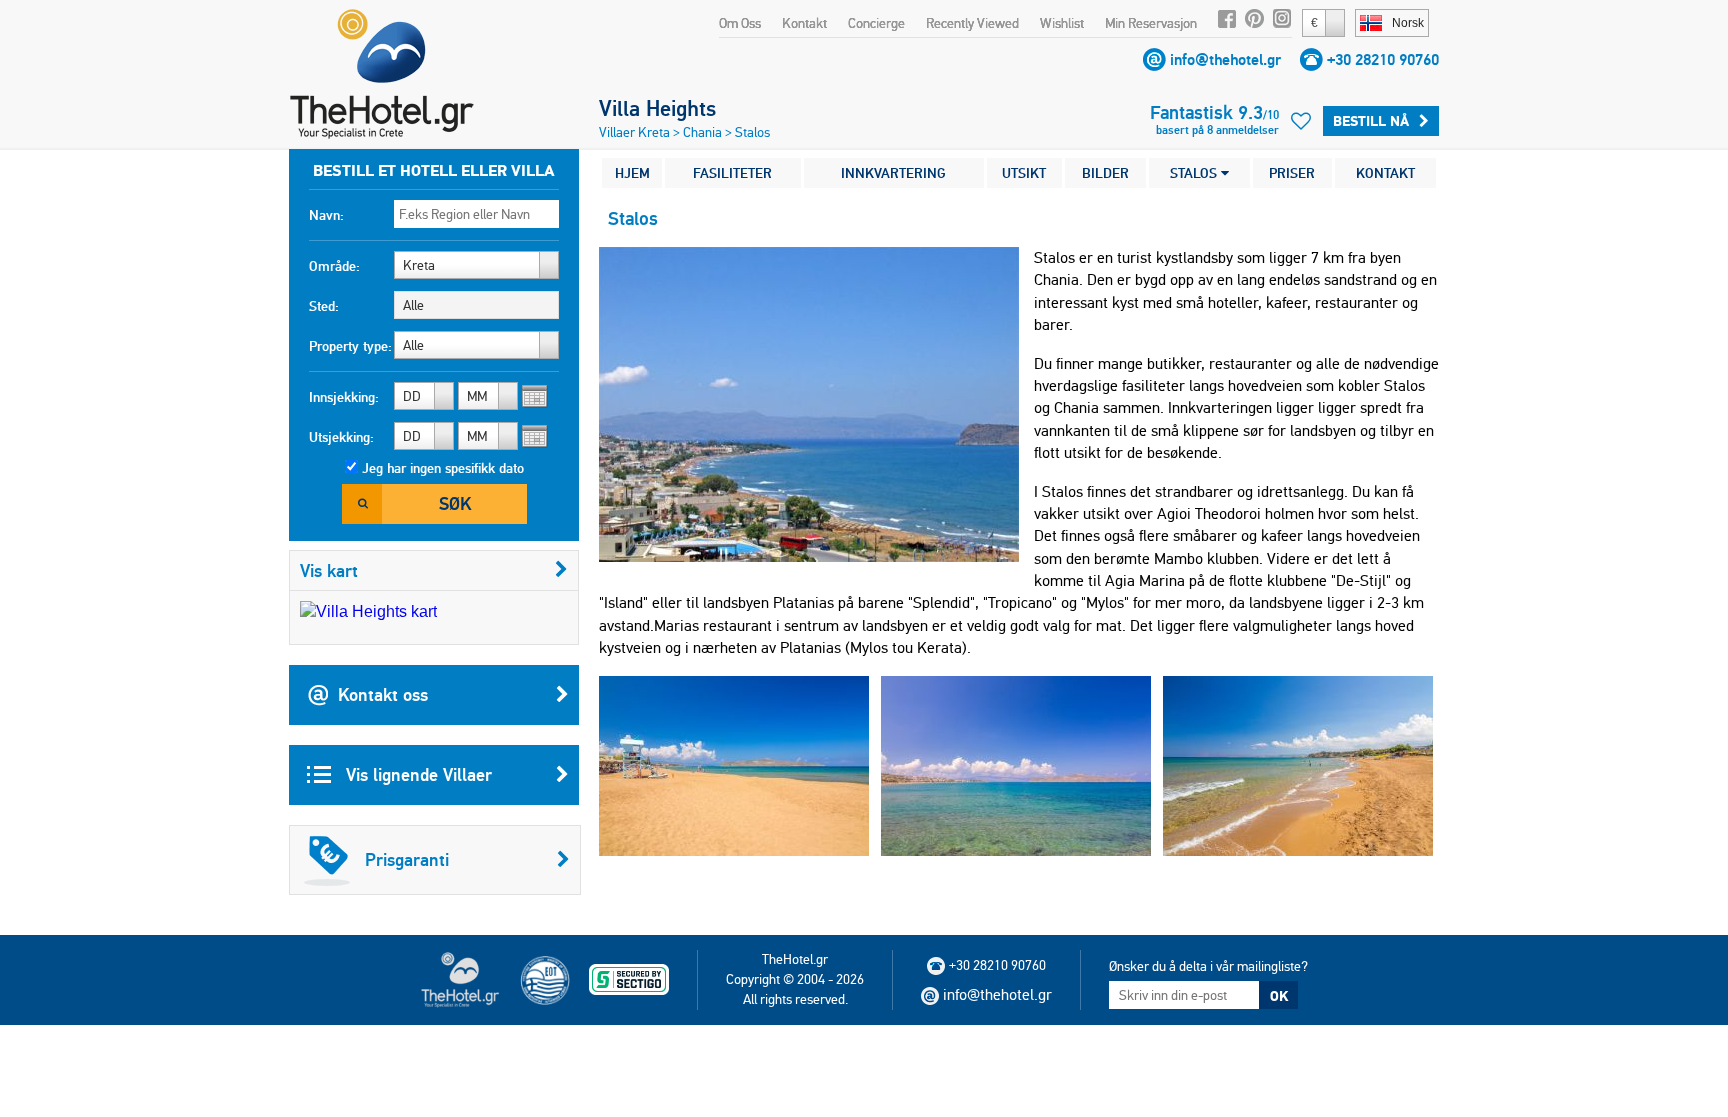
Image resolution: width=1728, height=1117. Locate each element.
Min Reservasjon (1151, 23)
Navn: (326, 215)
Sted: (324, 306)
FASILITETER (732, 173)
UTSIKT (1024, 173)
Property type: (350, 346)
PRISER (1292, 173)
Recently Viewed (972, 23)
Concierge (876, 23)
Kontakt (804, 23)
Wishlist (1062, 23)
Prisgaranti (407, 859)
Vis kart (329, 570)
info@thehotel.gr (1225, 59)
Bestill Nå (1371, 121)
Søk (455, 503)
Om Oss (740, 23)
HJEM (632, 173)
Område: (334, 266)
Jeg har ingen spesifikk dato (443, 468)
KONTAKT (1385, 173)
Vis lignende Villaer (416, 774)
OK (1279, 996)
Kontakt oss (383, 694)
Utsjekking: (341, 437)
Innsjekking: (344, 397)
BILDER (1105, 173)
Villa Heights (657, 108)
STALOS (1195, 173)
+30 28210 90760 (1383, 59)
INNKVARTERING (893, 173)
